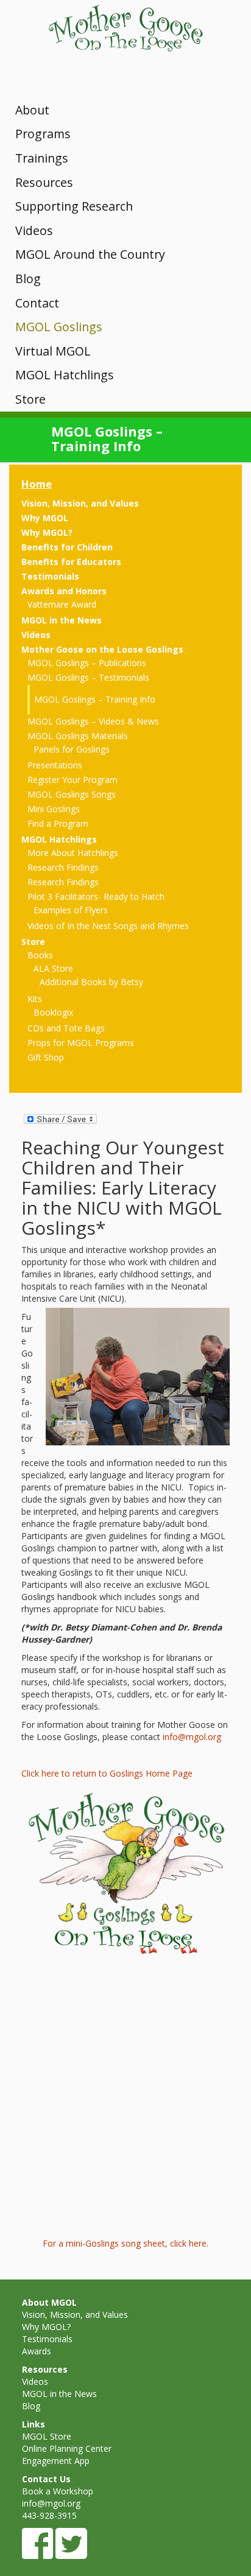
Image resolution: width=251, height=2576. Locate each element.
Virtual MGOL (53, 351)
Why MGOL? (47, 532)
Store (30, 399)
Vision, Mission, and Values (80, 503)
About (32, 110)
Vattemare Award (62, 604)
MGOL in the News (62, 620)
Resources (44, 182)
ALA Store (53, 968)
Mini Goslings (54, 809)
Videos (34, 230)
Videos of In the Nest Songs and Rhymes (108, 926)
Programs (43, 134)
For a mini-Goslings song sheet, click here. (125, 2243)
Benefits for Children (67, 547)
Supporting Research (74, 206)
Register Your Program (72, 780)
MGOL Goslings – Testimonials (88, 677)
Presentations (55, 765)
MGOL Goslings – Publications (87, 663)
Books (40, 955)
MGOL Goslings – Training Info (95, 699)
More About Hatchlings (73, 853)
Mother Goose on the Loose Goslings (102, 649)
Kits (35, 999)
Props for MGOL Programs (81, 1043)
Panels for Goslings (72, 749)
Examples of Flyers (71, 910)
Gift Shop (46, 1057)
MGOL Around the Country (90, 254)
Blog (28, 279)
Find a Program (58, 823)
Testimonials (50, 576)
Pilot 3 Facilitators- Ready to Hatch (96, 897)
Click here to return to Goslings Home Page (107, 1773)
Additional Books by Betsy (91, 982)
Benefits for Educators (71, 562)
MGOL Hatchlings (65, 375)
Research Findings (63, 867)
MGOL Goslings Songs (72, 794)
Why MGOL (45, 518)
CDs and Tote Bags (66, 1028)
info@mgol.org (192, 1737)
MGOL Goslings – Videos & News (93, 721)
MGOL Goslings (59, 327)
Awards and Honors (64, 591)
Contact (37, 303)
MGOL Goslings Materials (78, 736)
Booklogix (53, 1012)
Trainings (42, 158)
